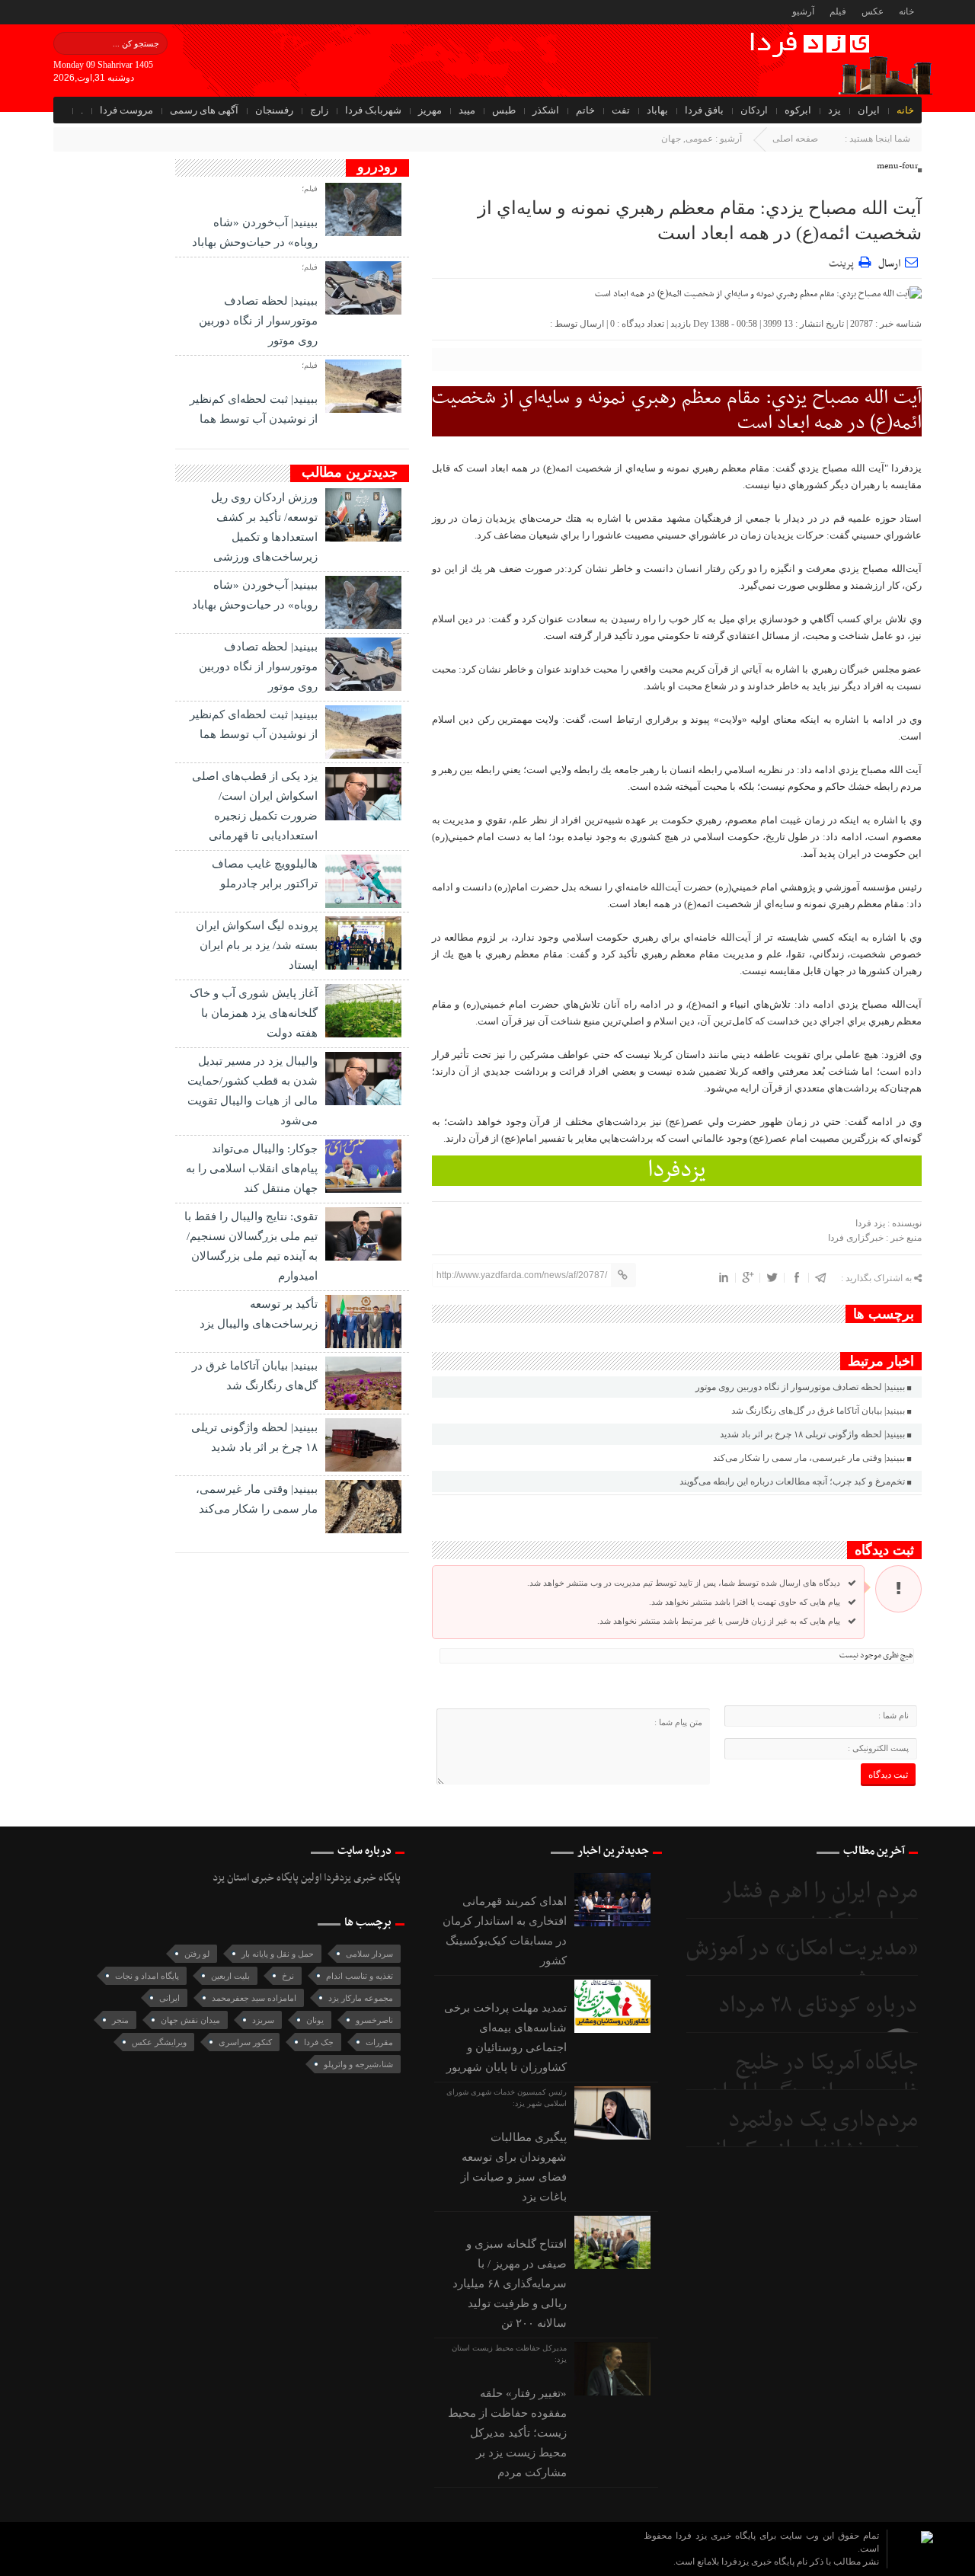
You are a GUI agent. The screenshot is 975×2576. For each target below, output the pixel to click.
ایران (869, 110)
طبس (504, 110)
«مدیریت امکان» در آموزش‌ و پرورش (802, 1964)
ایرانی (169, 1998)
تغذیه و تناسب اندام (360, 1976)
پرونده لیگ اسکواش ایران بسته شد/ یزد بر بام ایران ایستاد (257, 945)
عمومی (699, 139)
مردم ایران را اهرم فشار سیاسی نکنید (820, 1907)
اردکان (754, 110)
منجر (120, 2020)
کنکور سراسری (245, 2042)
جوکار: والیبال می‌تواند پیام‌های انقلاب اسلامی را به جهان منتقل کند (252, 1168)
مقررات (379, 2042)
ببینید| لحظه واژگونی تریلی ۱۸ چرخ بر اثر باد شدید (812, 1434)
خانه (906, 11)
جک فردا (319, 2042)
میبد (467, 110)
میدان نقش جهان (190, 2020)
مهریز (430, 110)
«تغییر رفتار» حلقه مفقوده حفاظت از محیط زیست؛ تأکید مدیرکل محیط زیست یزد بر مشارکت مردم (507, 2433)
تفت (621, 110)
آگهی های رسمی (204, 110)
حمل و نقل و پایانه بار (278, 1954)
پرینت (844, 262)
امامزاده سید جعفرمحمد (254, 1998)
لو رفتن (197, 1954)
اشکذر (546, 110)
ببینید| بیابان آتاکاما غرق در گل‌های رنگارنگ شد (818, 1411)
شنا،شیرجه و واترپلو (358, 2064)
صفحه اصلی (795, 139)
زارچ (319, 110)
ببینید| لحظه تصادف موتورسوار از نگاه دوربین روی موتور (800, 1387)
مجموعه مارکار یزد (361, 1998)
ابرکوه (798, 110)
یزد (834, 110)
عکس (873, 11)
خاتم (585, 110)
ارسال (889, 264)
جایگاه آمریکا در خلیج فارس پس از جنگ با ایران (813, 2078)
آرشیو (803, 11)
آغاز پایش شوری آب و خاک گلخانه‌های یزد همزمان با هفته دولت (254, 1013)
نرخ (288, 1976)
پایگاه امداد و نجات (147, 1976)
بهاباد (657, 110)
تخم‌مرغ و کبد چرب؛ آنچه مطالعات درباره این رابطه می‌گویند (792, 1481)
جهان (671, 139)
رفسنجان (274, 110)
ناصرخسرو (374, 2020)
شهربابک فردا (373, 110)
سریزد (263, 2020)
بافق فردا (704, 110)
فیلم (838, 11)
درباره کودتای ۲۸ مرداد (818, 2006)
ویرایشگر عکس (159, 2042)
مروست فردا (126, 110)
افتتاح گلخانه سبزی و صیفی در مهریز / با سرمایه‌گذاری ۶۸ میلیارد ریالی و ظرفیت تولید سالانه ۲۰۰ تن (510, 2284)
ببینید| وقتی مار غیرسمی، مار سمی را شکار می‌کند (809, 1458)
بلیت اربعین (230, 1976)
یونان (315, 2020)
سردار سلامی (369, 1954)
